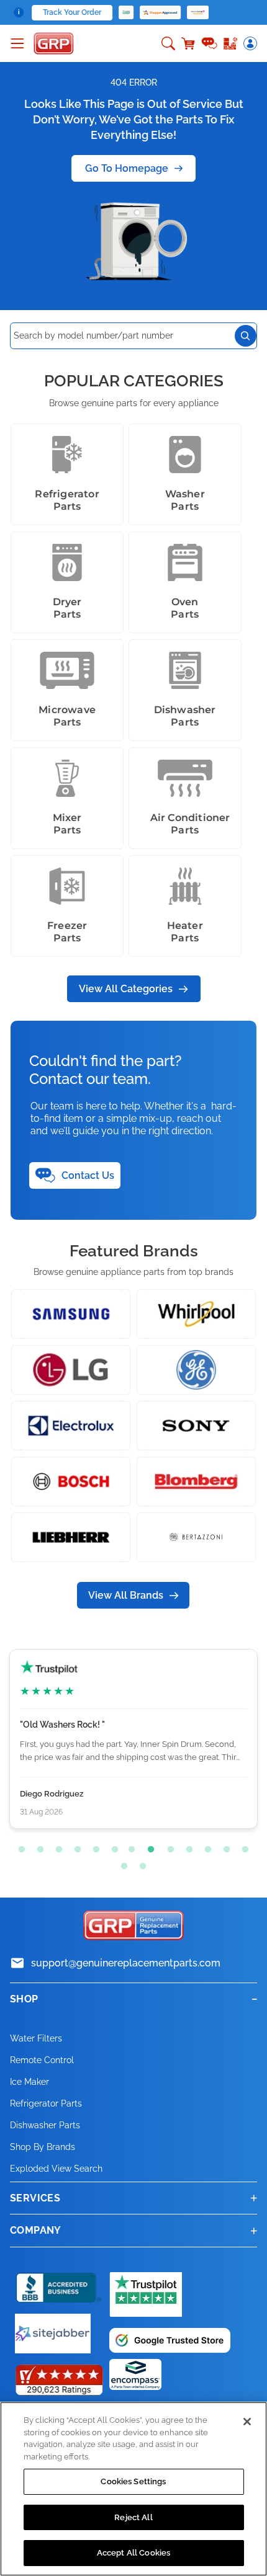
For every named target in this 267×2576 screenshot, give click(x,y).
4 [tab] (75, 1847)
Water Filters (36, 2038)
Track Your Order (72, 12)
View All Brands (126, 1595)
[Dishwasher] (185, 670)
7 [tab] (130, 1847)
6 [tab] (112, 1847)
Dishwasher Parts (45, 2125)
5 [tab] (93, 1847)
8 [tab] (149, 1847)
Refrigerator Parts (46, 2103)
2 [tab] (37, 1847)
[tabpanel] (133, 1739)
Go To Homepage (127, 168)
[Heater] (185, 886)
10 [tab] (186, 1847)
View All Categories (126, 989)
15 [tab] (140, 1863)
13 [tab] (242, 1847)
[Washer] (185, 455)
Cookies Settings (133, 2481)
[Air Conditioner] (185, 778)
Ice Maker (29, 2082)
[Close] (247, 2422)
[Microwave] (67, 670)
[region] (133, 2489)
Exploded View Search (56, 2169)
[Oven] (185, 562)
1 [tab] (19, 1847)
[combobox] (133, 336)
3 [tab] (56, 1847)
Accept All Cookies (133, 2553)
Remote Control (42, 2060)
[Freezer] (67, 886)
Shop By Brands (43, 2147)
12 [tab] (224, 1847)
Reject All (133, 2517)
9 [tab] (168, 1847)
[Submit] (246, 336)
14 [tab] (121, 1863)
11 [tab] (205, 1847)
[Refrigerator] (67, 455)
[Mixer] (67, 778)
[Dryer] (67, 562)
